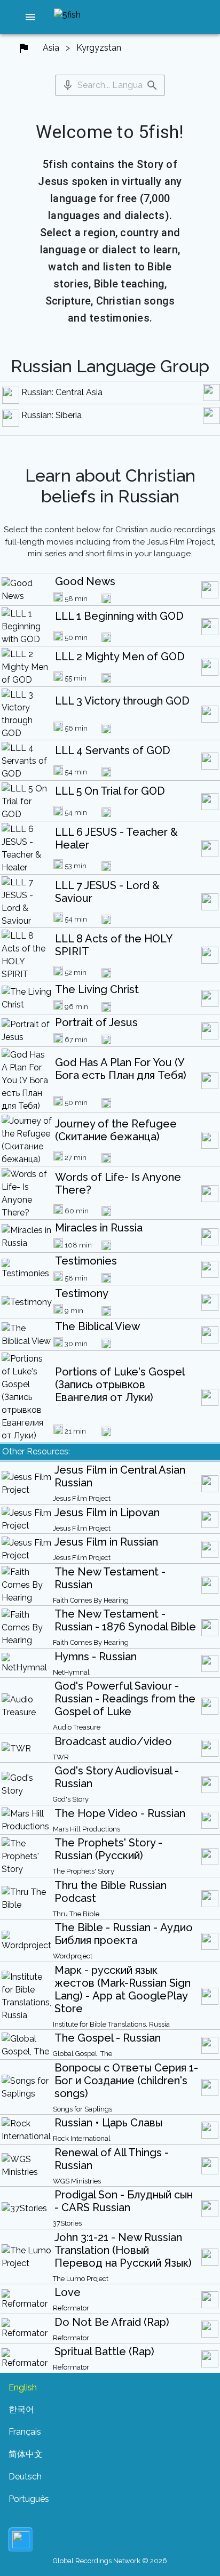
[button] (30, 17)
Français (25, 2432)
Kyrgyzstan (99, 48)
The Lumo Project (81, 2279)
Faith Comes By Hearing (91, 1600)
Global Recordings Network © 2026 (110, 2561)
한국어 (21, 2409)
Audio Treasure (77, 1727)
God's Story (71, 1799)
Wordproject (73, 1956)
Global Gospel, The (82, 2054)
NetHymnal (71, 1672)
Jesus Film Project (82, 1498)
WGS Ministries (77, 2181)
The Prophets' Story (84, 1871)
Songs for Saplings (82, 2109)
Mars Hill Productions (87, 1829)
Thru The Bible (76, 1914)
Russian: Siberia (52, 415)
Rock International (82, 2138)
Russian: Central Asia (62, 392)
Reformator (71, 2308)
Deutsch (25, 2477)
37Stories (67, 2223)
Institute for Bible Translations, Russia (111, 2024)
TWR (61, 1757)
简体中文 (26, 2454)
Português (29, 2499)
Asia (51, 48)
